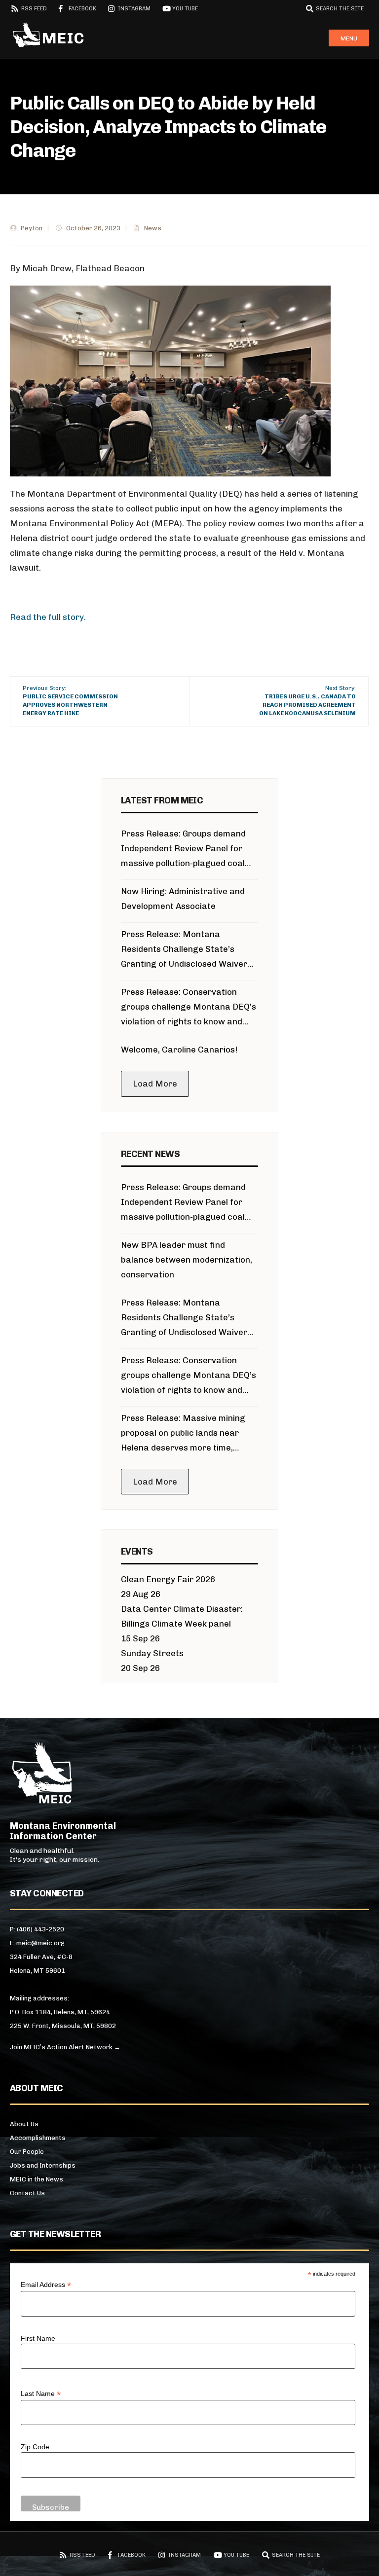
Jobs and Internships (43, 2165)
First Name (38, 2338)
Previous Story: (70, 700)
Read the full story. (48, 617)
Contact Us (27, 2193)
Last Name (41, 2394)
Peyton (32, 228)
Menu (349, 38)
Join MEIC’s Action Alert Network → (65, 2047)
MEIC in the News (37, 2179)
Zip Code (35, 2447)
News (153, 228)
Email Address (46, 2285)
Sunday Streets (152, 1653)
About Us (24, 2124)
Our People (27, 2152)
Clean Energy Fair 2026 (168, 1579)
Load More (155, 1084)
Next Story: (307, 700)
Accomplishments (38, 2138)
